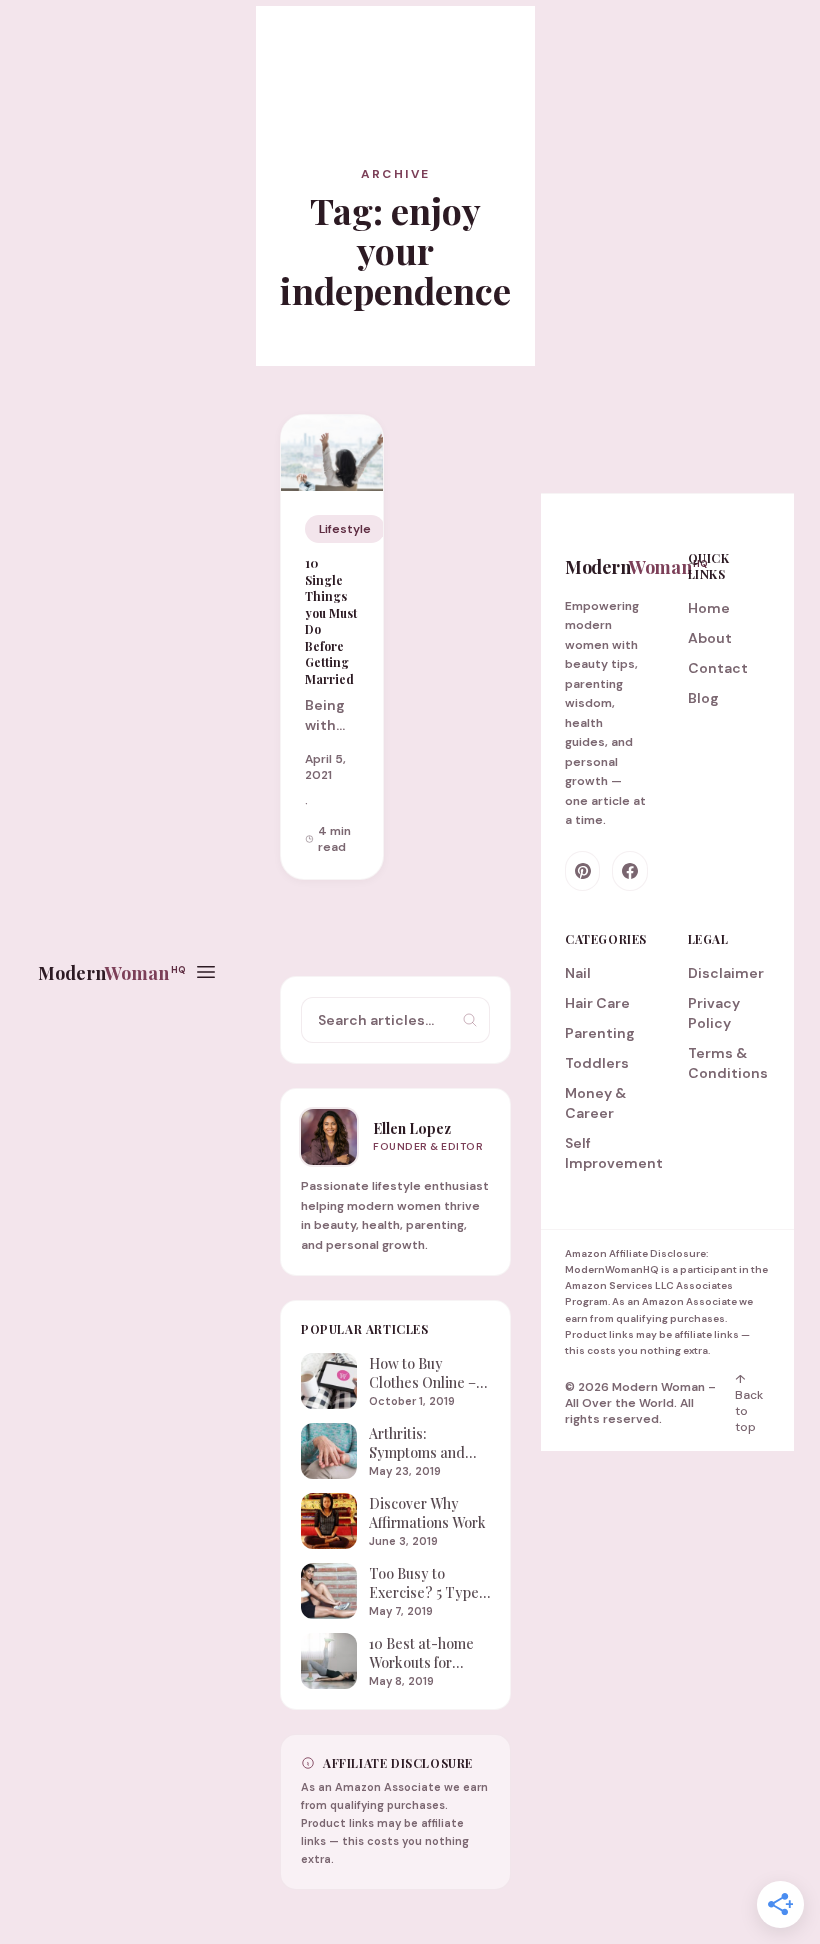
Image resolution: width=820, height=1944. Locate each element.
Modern (112, 973)
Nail (578, 973)
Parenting (600, 1033)
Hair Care (597, 1003)
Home (709, 608)
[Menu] (206, 972)
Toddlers (597, 1063)
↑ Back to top (749, 1403)
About (710, 638)
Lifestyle (345, 529)
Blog (703, 698)
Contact (718, 668)
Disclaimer (726, 973)
